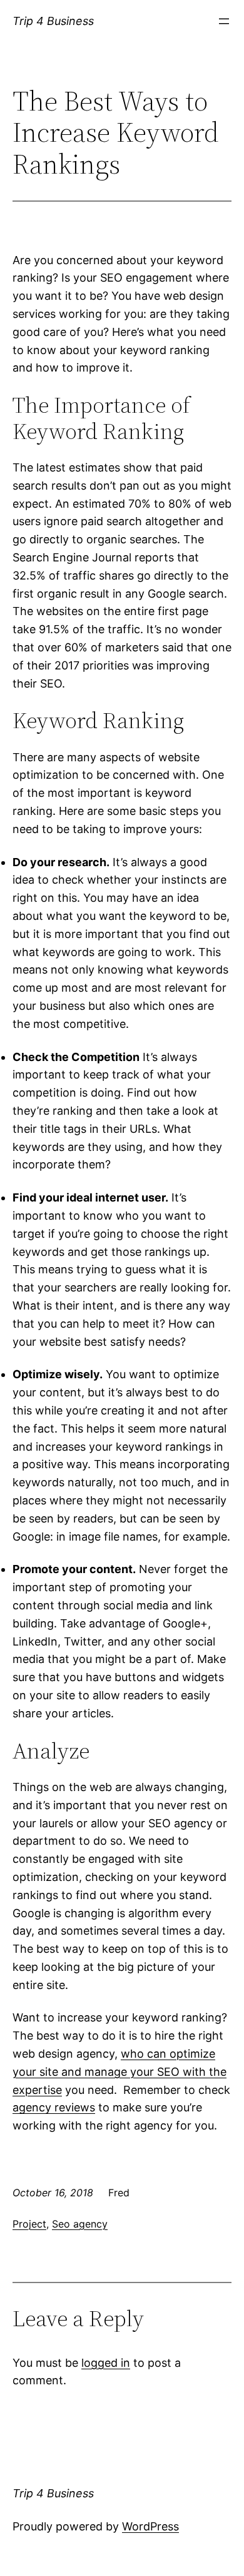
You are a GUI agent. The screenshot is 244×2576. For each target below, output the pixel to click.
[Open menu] (224, 21)
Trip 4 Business (53, 21)
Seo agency (80, 2224)
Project (29, 2224)
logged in (106, 2363)
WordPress (150, 2526)
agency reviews (54, 2107)
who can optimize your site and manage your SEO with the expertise (119, 2072)
